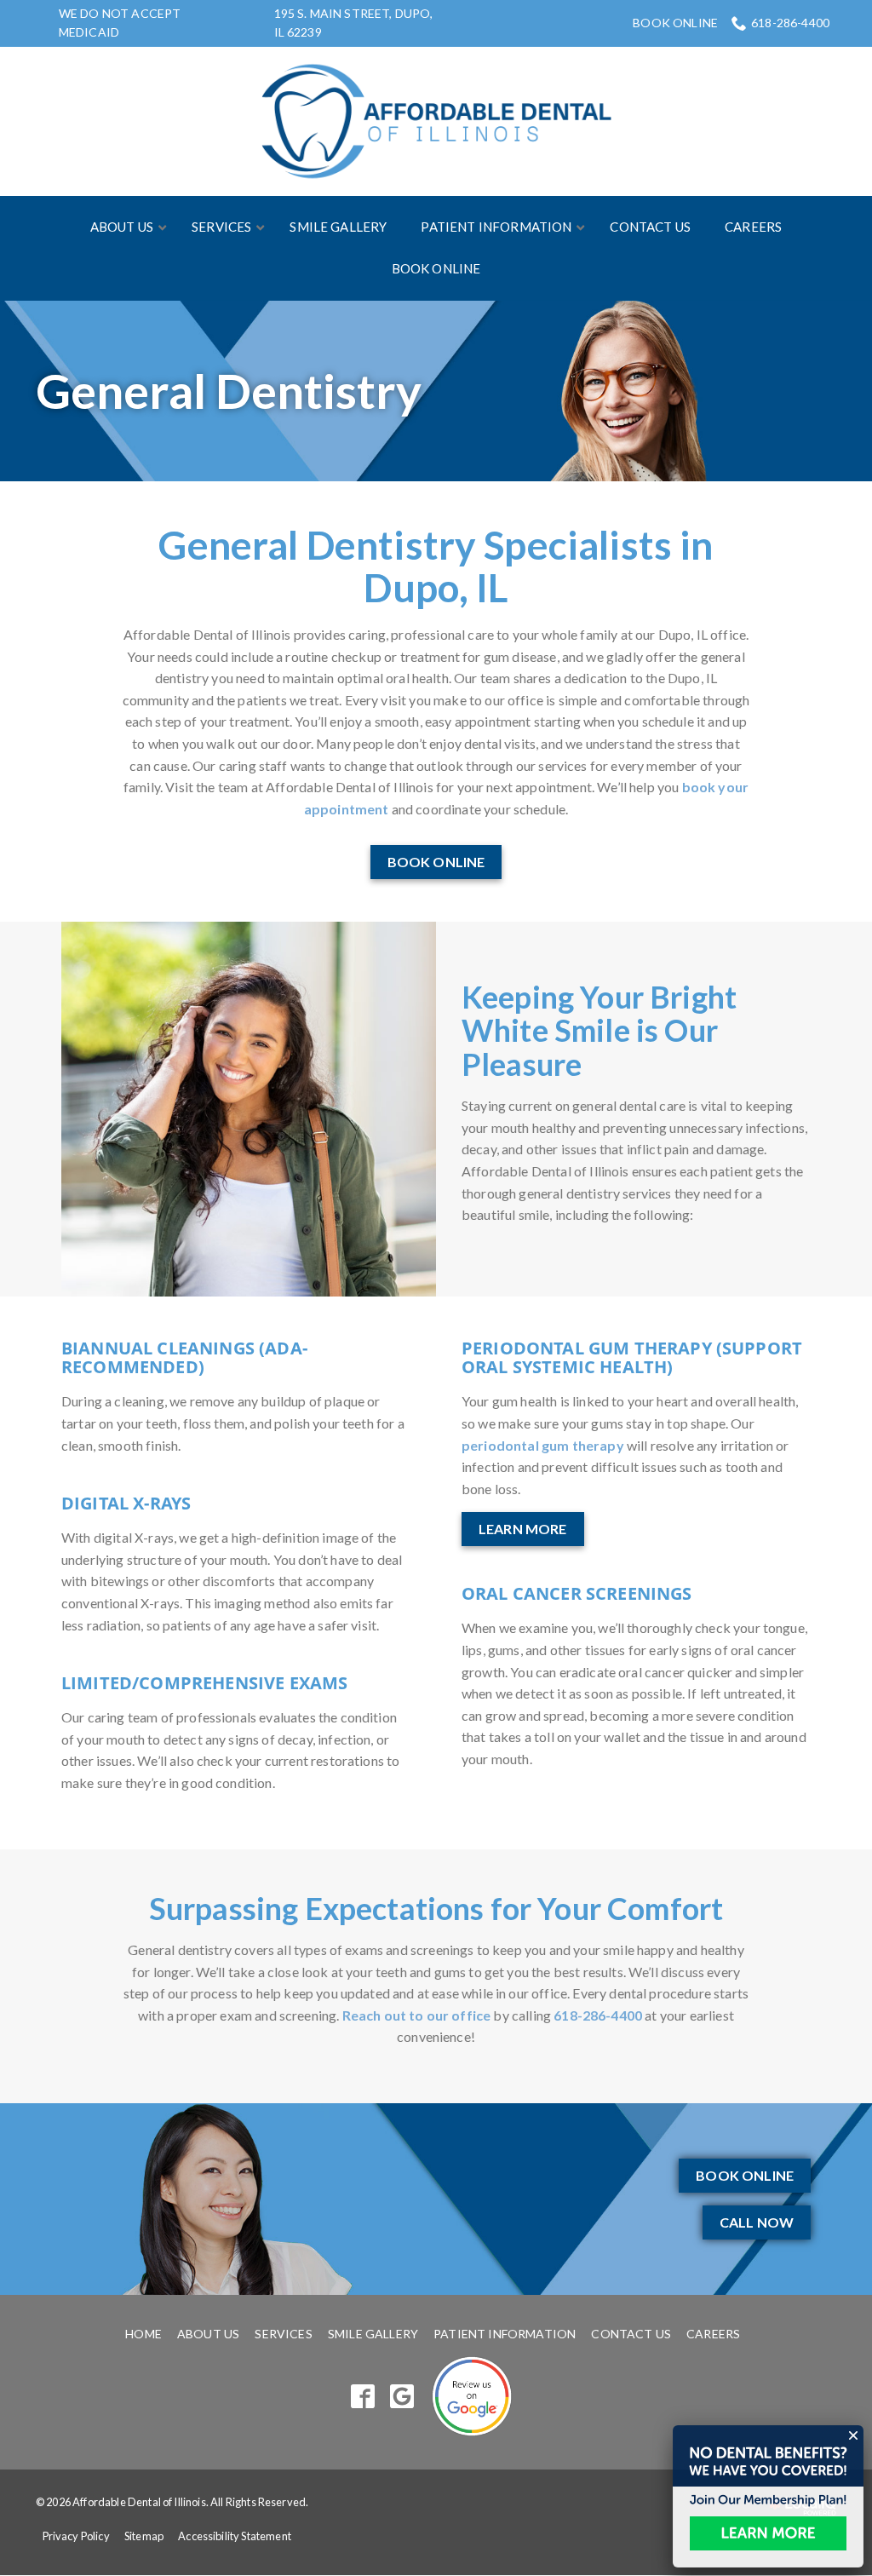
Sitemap (144, 2536)
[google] (402, 2397)
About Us (208, 2334)
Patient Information (505, 2334)
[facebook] (363, 2397)
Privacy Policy (76, 2536)
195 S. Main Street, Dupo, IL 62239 (354, 23)
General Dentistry (229, 391)
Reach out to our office (417, 2015)
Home (143, 2334)
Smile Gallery (373, 2334)
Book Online (675, 23)
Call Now (757, 2222)
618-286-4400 (790, 23)
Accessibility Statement (235, 2536)
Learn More (523, 1529)
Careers (713, 2334)
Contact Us (631, 2334)
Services (283, 2334)
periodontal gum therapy (543, 1445)
